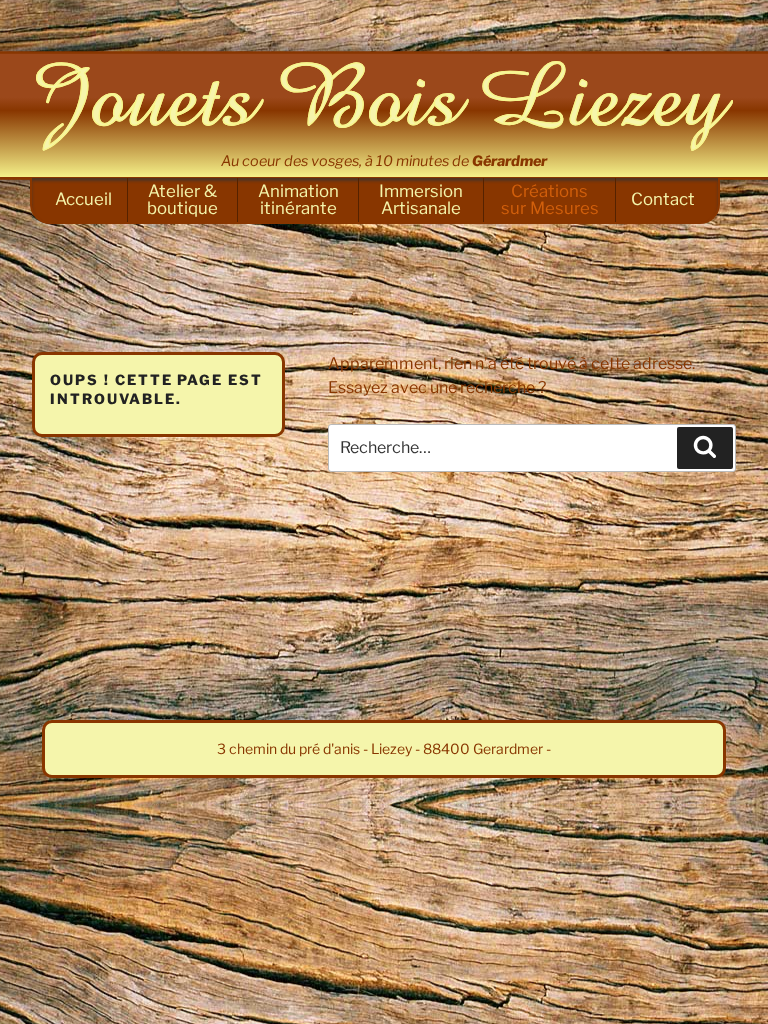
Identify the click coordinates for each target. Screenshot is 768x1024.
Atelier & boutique (182, 199)
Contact (663, 199)
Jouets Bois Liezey (384, 106)
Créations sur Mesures (550, 199)
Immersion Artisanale (421, 199)
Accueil (83, 199)
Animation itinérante (298, 199)
